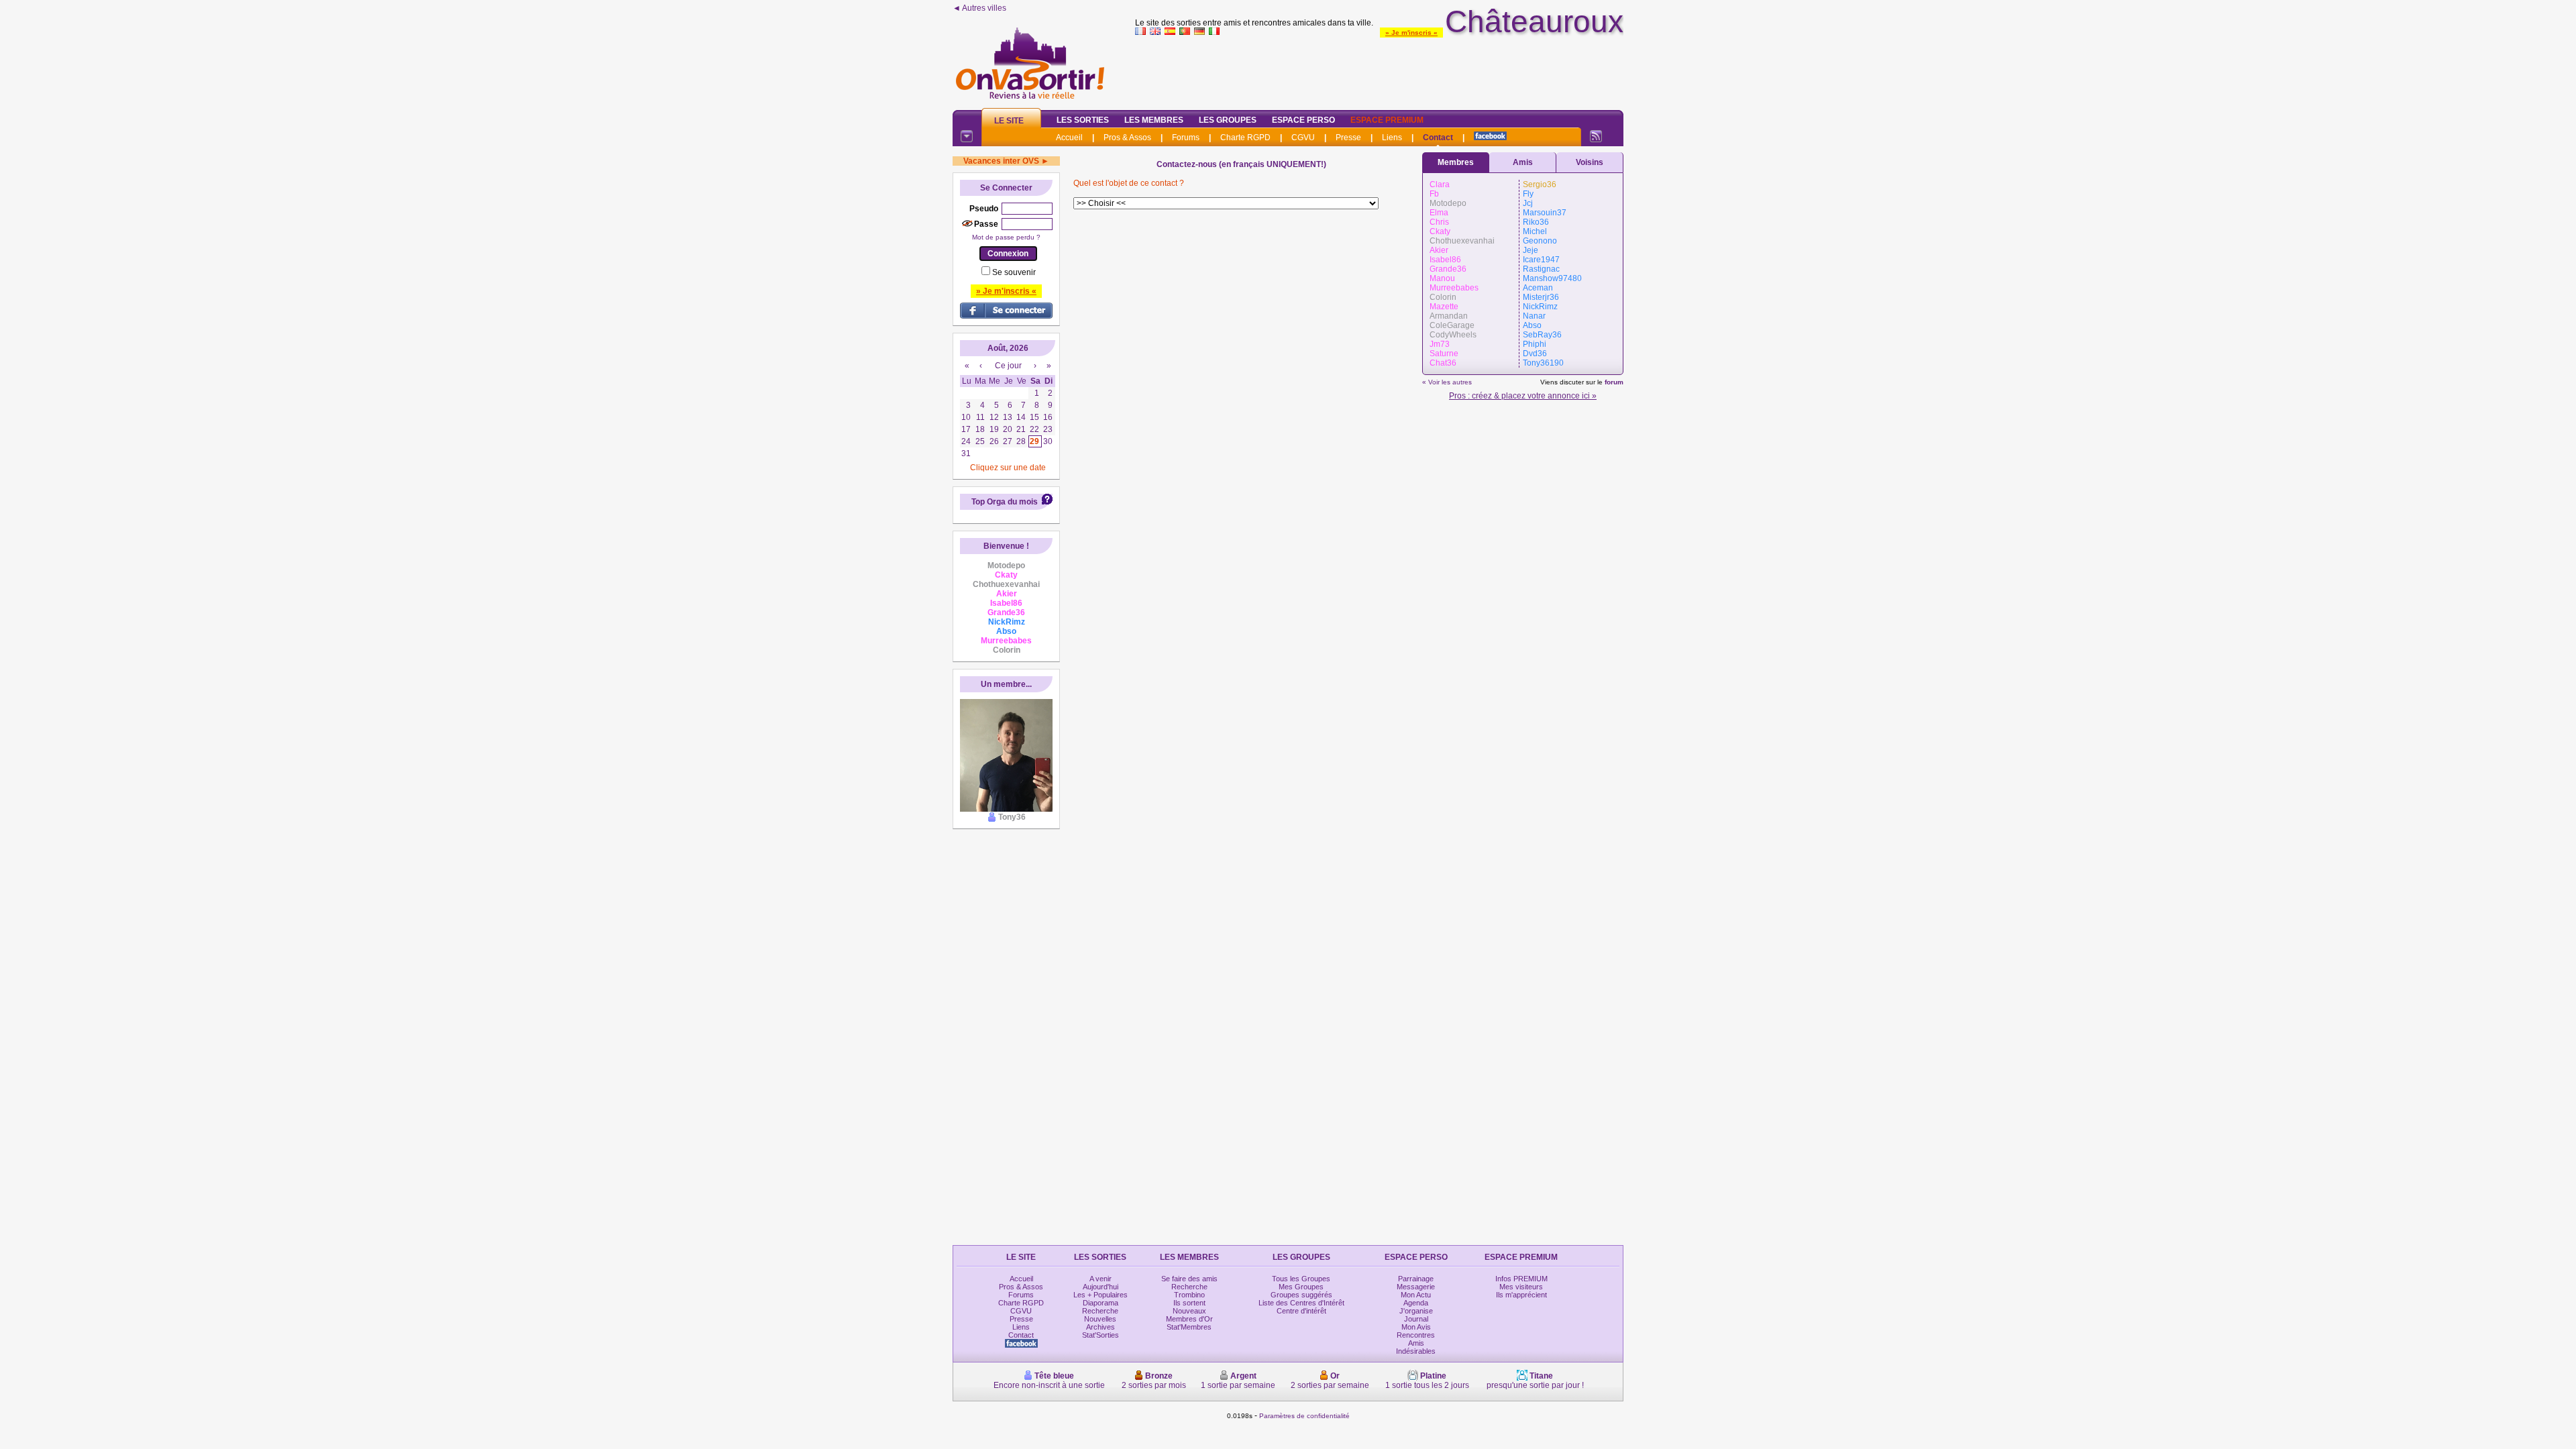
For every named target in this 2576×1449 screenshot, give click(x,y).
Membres (1456, 162)
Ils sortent (1189, 1303)
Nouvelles (1100, 1319)
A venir (1101, 1279)
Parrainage (1416, 1279)
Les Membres (1154, 120)
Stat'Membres (1189, 1327)
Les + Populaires (1101, 1295)
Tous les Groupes (1301, 1279)
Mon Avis (1416, 1327)
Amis (1523, 162)
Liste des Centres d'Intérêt (1301, 1303)
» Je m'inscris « (1411, 33)
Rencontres (1416, 1335)
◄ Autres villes (979, 8)
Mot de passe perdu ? (1006, 237)
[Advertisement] (1379, 70)
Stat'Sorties (1101, 1335)
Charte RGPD (1245, 138)
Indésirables (1416, 1351)
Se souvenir (1014, 272)
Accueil (1069, 138)
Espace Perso (1303, 120)
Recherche (1100, 1311)
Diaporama (1101, 1303)
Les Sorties (1083, 120)
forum (1614, 382)
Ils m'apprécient (1521, 1295)
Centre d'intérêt (1301, 1311)
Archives (1101, 1327)
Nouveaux (1189, 1311)
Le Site (1009, 121)
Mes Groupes (1301, 1287)
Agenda (1416, 1303)
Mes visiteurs (1521, 1287)
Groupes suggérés (1301, 1295)
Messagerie (1416, 1287)
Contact (1438, 138)
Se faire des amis (1189, 1279)
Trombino (1189, 1295)
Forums (1186, 138)
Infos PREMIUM (1521, 1279)
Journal (1416, 1319)
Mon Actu (1416, 1295)
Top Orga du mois (1005, 502)
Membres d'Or (1189, 1319)
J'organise (1416, 1311)
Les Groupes (1228, 120)
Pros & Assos (1127, 138)
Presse (1348, 138)
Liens (1392, 138)
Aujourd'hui (1101, 1287)
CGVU (1303, 138)
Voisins (1590, 162)
